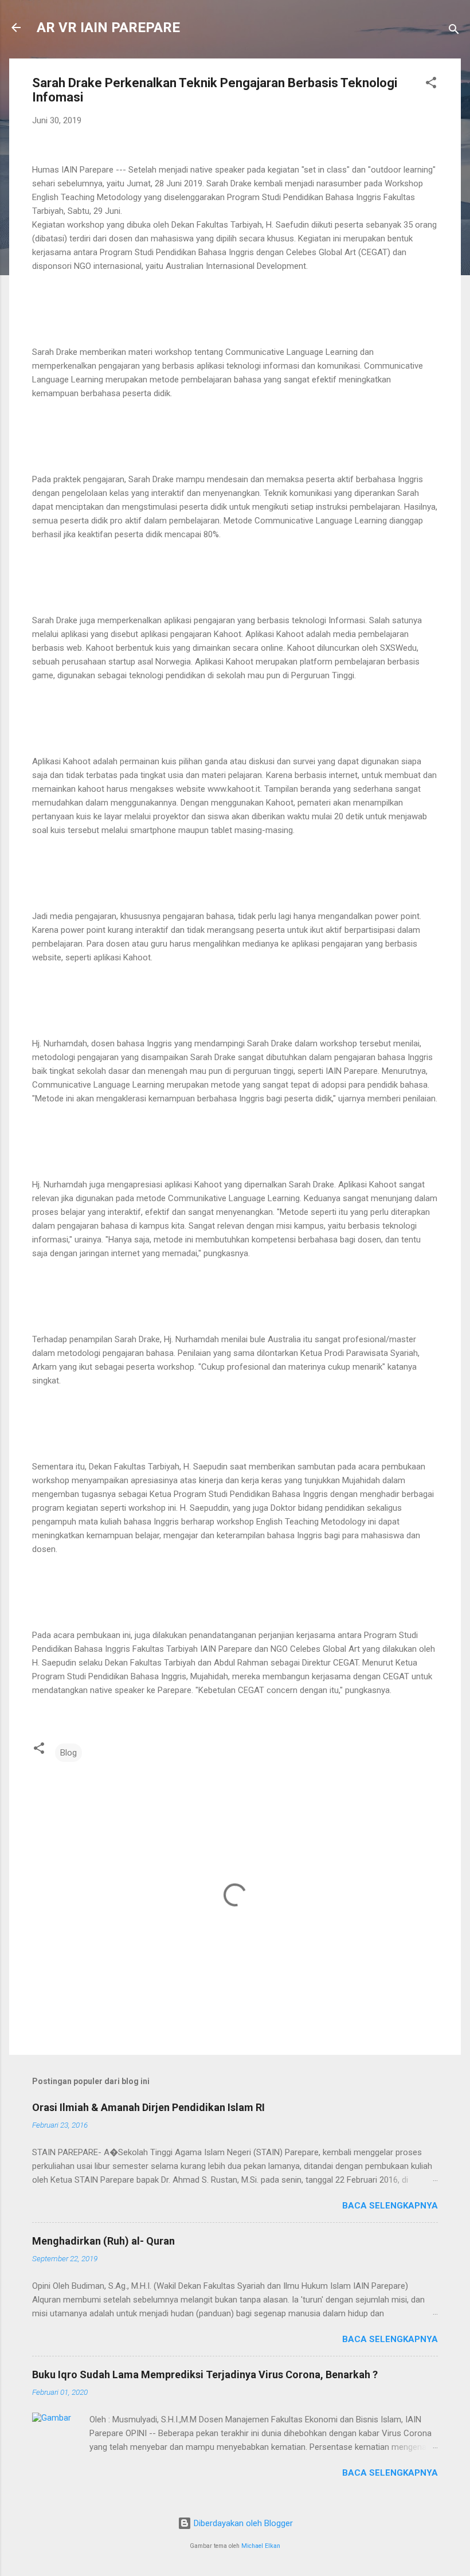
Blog (68, 1753)
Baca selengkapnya (390, 2206)
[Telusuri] (454, 31)
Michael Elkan (261, 2546)
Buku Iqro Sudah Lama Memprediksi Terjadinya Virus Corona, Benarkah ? (205, 2374)
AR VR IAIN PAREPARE (108, 28)
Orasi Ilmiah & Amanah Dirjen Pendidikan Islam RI (148, 2107)
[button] (431, 85)
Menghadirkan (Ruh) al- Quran (103, 2241)
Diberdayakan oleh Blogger (242, 2523)
